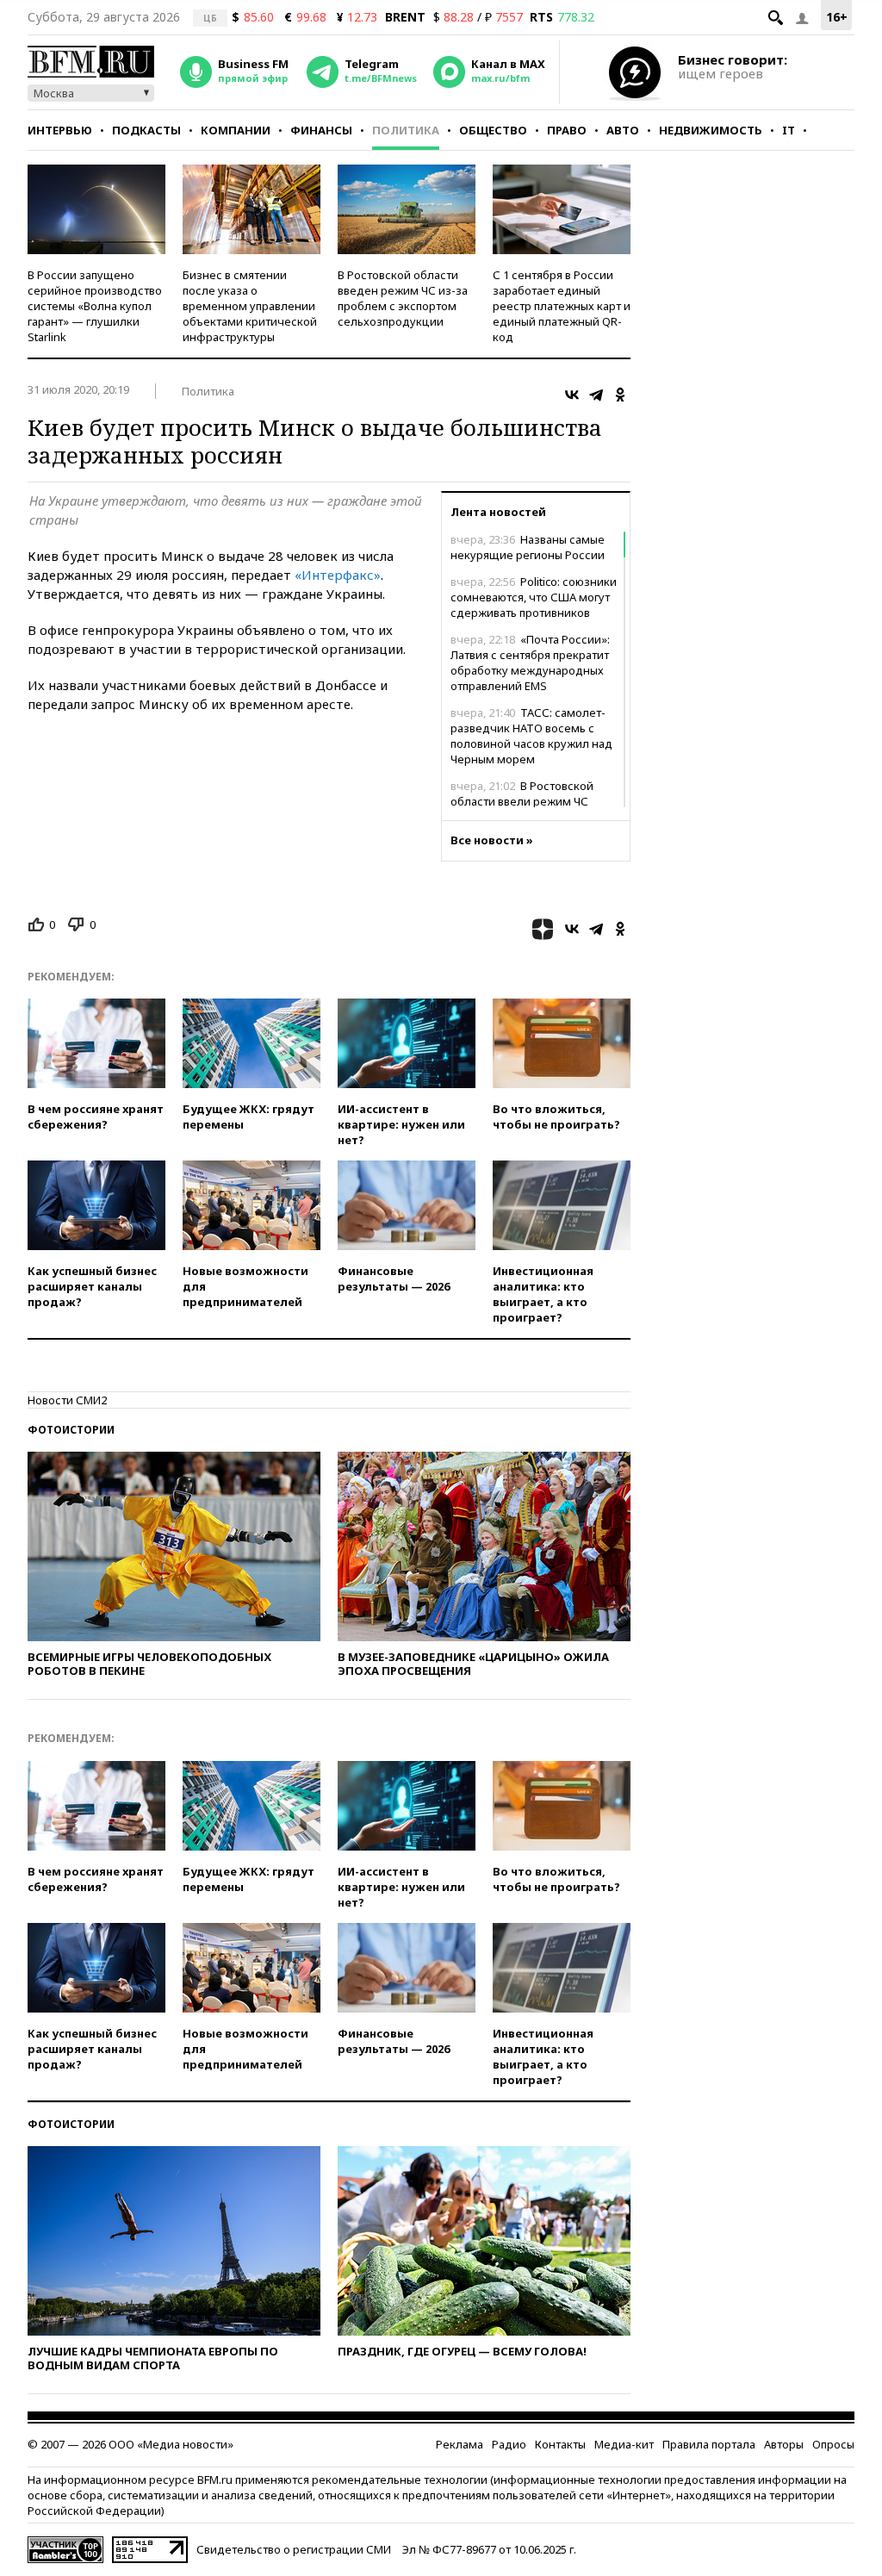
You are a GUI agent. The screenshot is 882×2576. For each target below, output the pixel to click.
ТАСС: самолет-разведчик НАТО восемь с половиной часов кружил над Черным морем (531, 736)
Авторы (784, 2444)
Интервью (60, 130)
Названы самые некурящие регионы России (528, 547)
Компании (236, 130)
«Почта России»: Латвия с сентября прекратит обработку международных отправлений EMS (530, 663)
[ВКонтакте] (572, 395)
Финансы (321, 130)
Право (567, 130)
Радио (509, 2444)
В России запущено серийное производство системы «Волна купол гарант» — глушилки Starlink (95, 306)
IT (789, 130)
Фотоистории (71, 1430)
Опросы (833, 2444)
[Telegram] (596, 395)
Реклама (460, 2444)
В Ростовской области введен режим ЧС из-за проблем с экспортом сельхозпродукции (403, 298)
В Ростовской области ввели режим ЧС (522, 793)
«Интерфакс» (338, 575)
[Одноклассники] (620, 395)
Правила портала (709, 2444)
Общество (493, 130)
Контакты (560, 2444)
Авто (623, 130)
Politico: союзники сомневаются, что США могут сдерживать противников (534, 597)
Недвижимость (711, 130)
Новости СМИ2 (67, 1400)
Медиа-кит (624, 2444)
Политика (406, 130)
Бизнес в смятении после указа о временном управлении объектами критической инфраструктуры (250, 306)
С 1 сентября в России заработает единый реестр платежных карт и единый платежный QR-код (562, 306)
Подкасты (146, 130)
